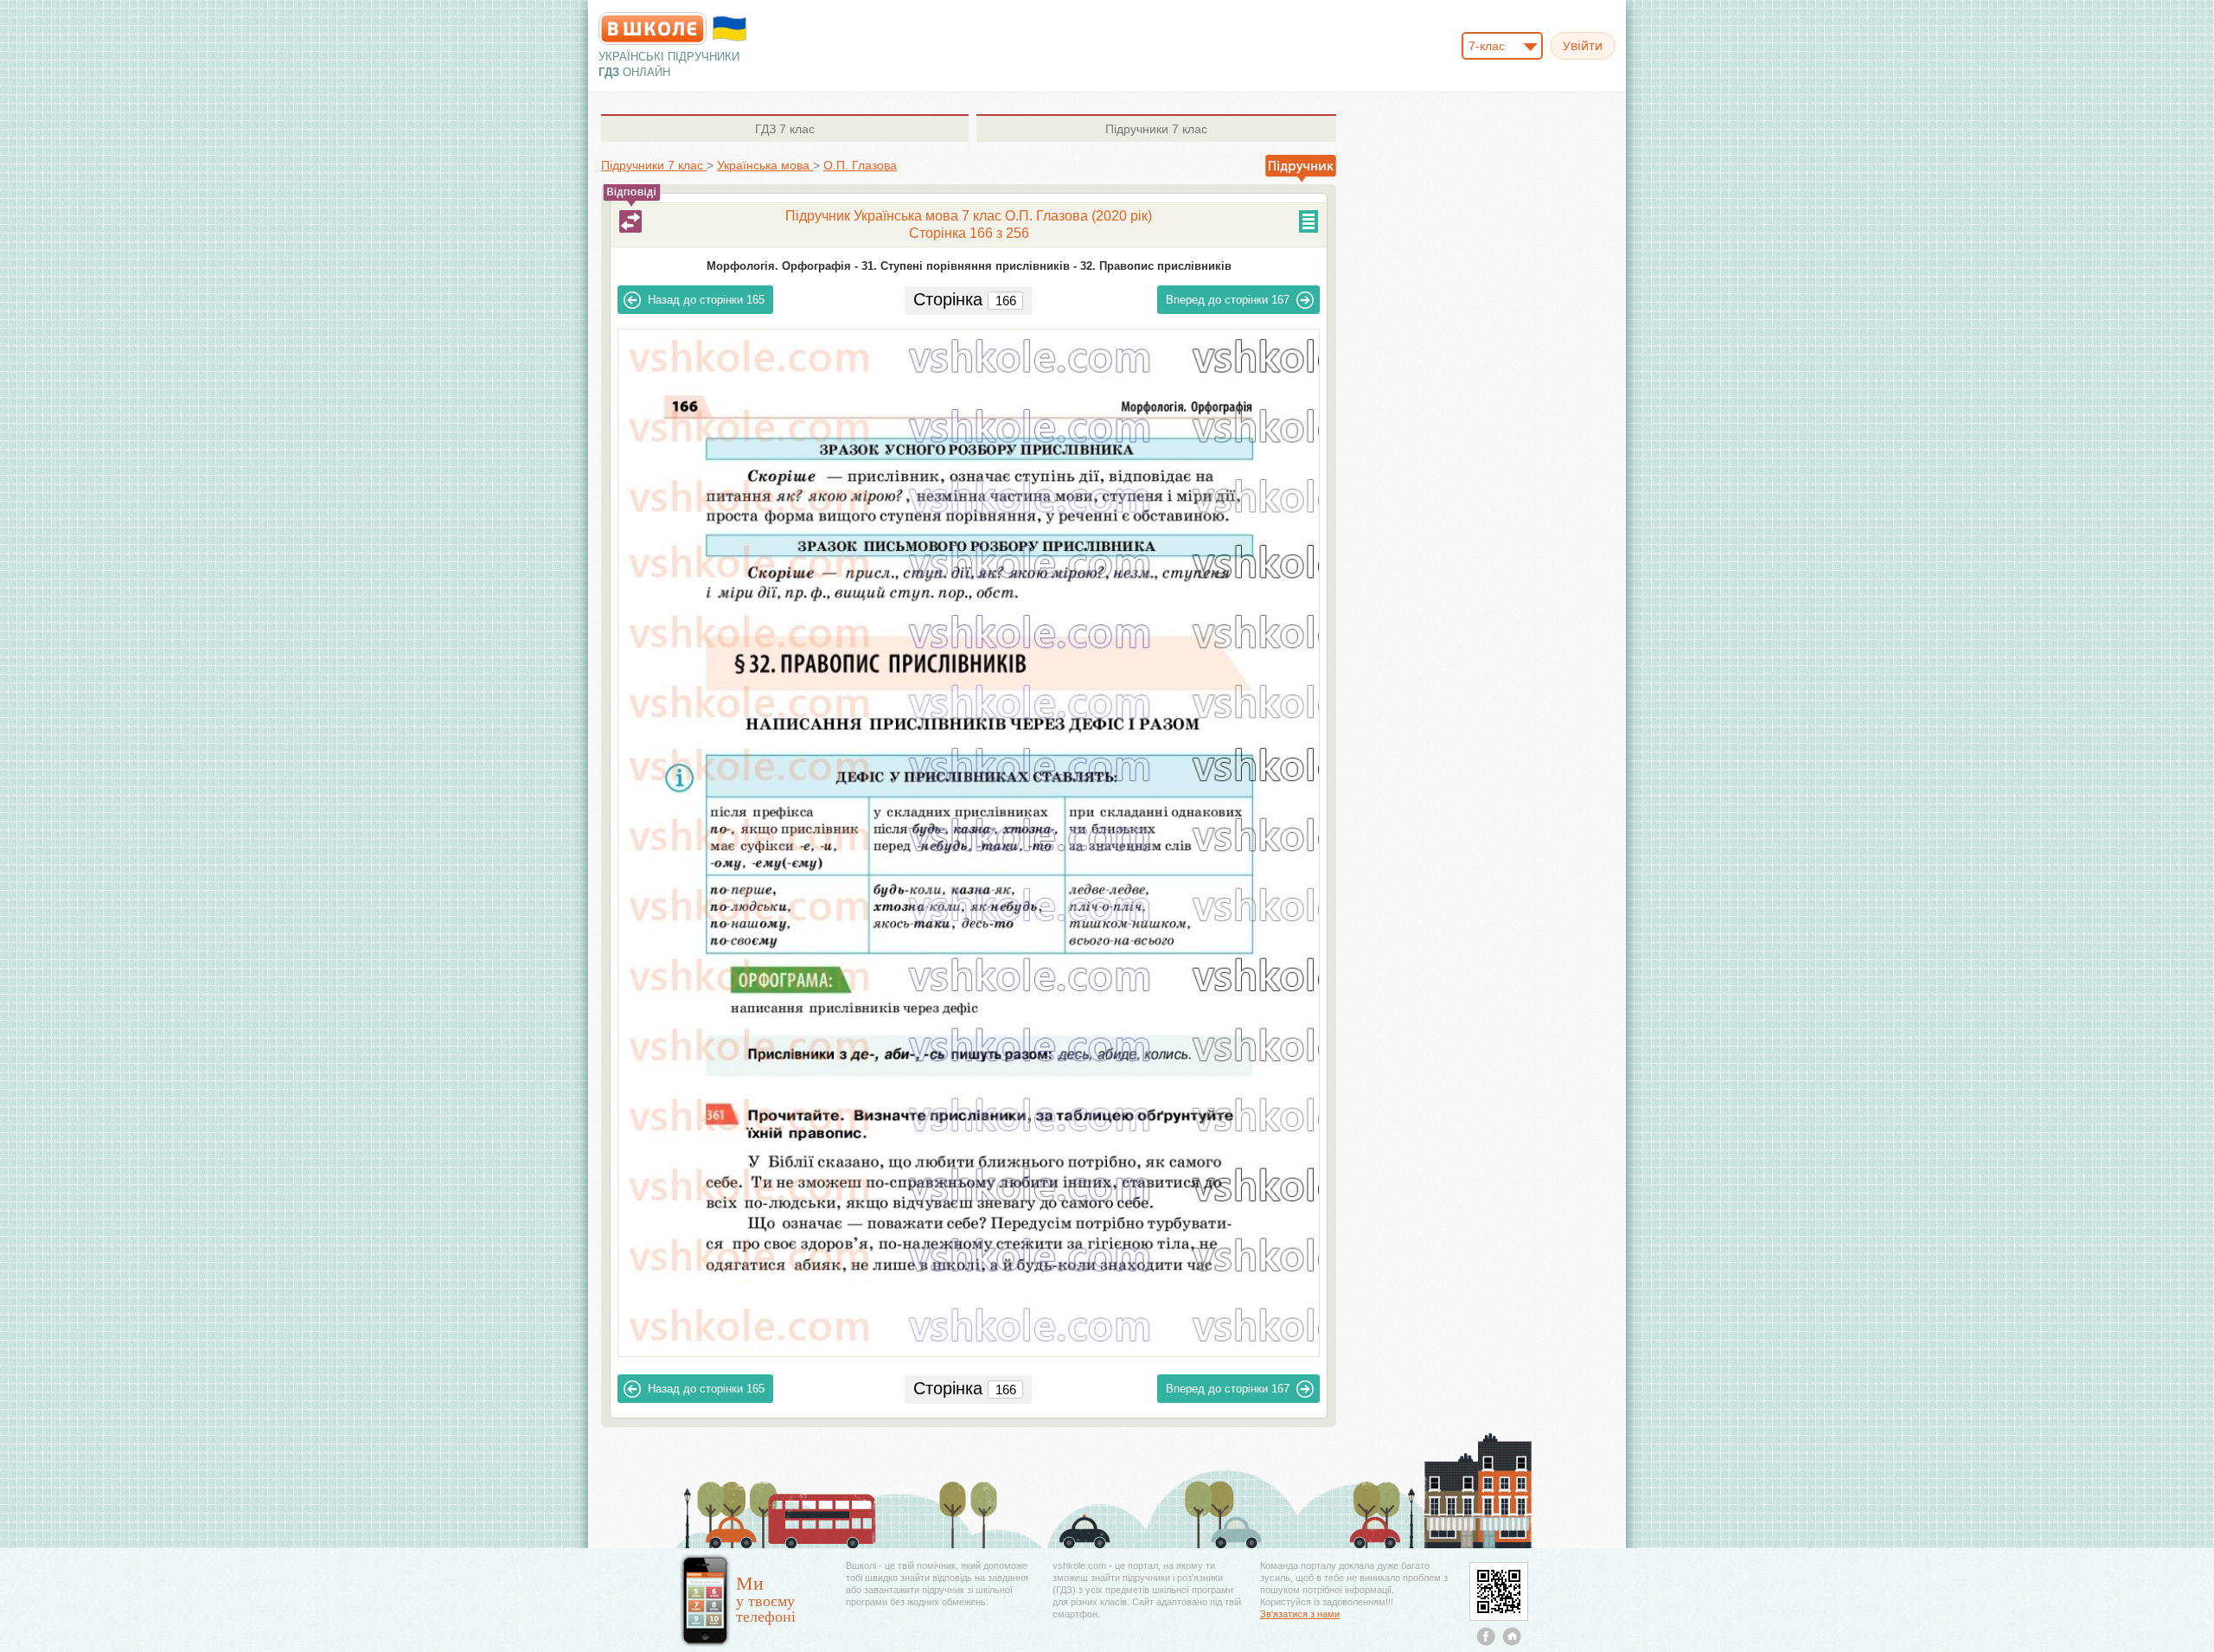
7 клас (785, 129)
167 (1228, 300)
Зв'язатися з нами (1300, 1614)
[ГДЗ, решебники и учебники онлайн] (653, 29)
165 (706, 300)
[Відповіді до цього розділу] (630, 221)
